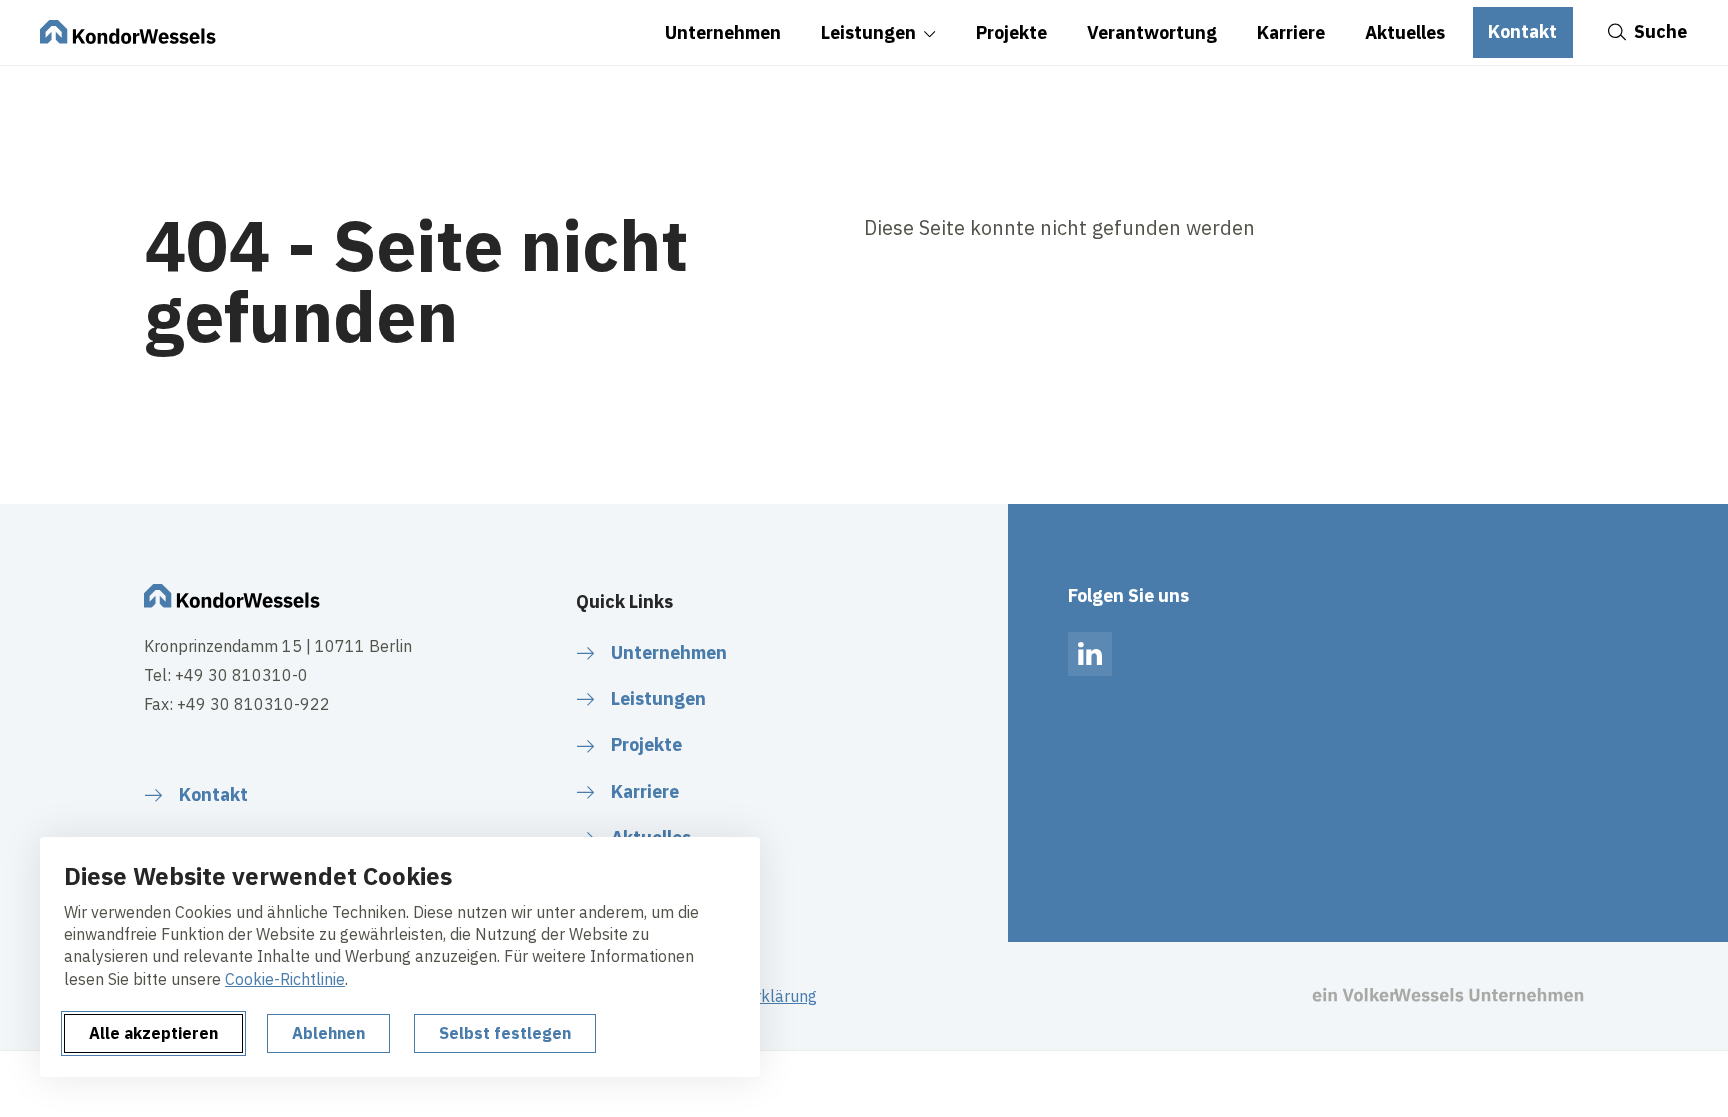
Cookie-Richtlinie (285, 979)
